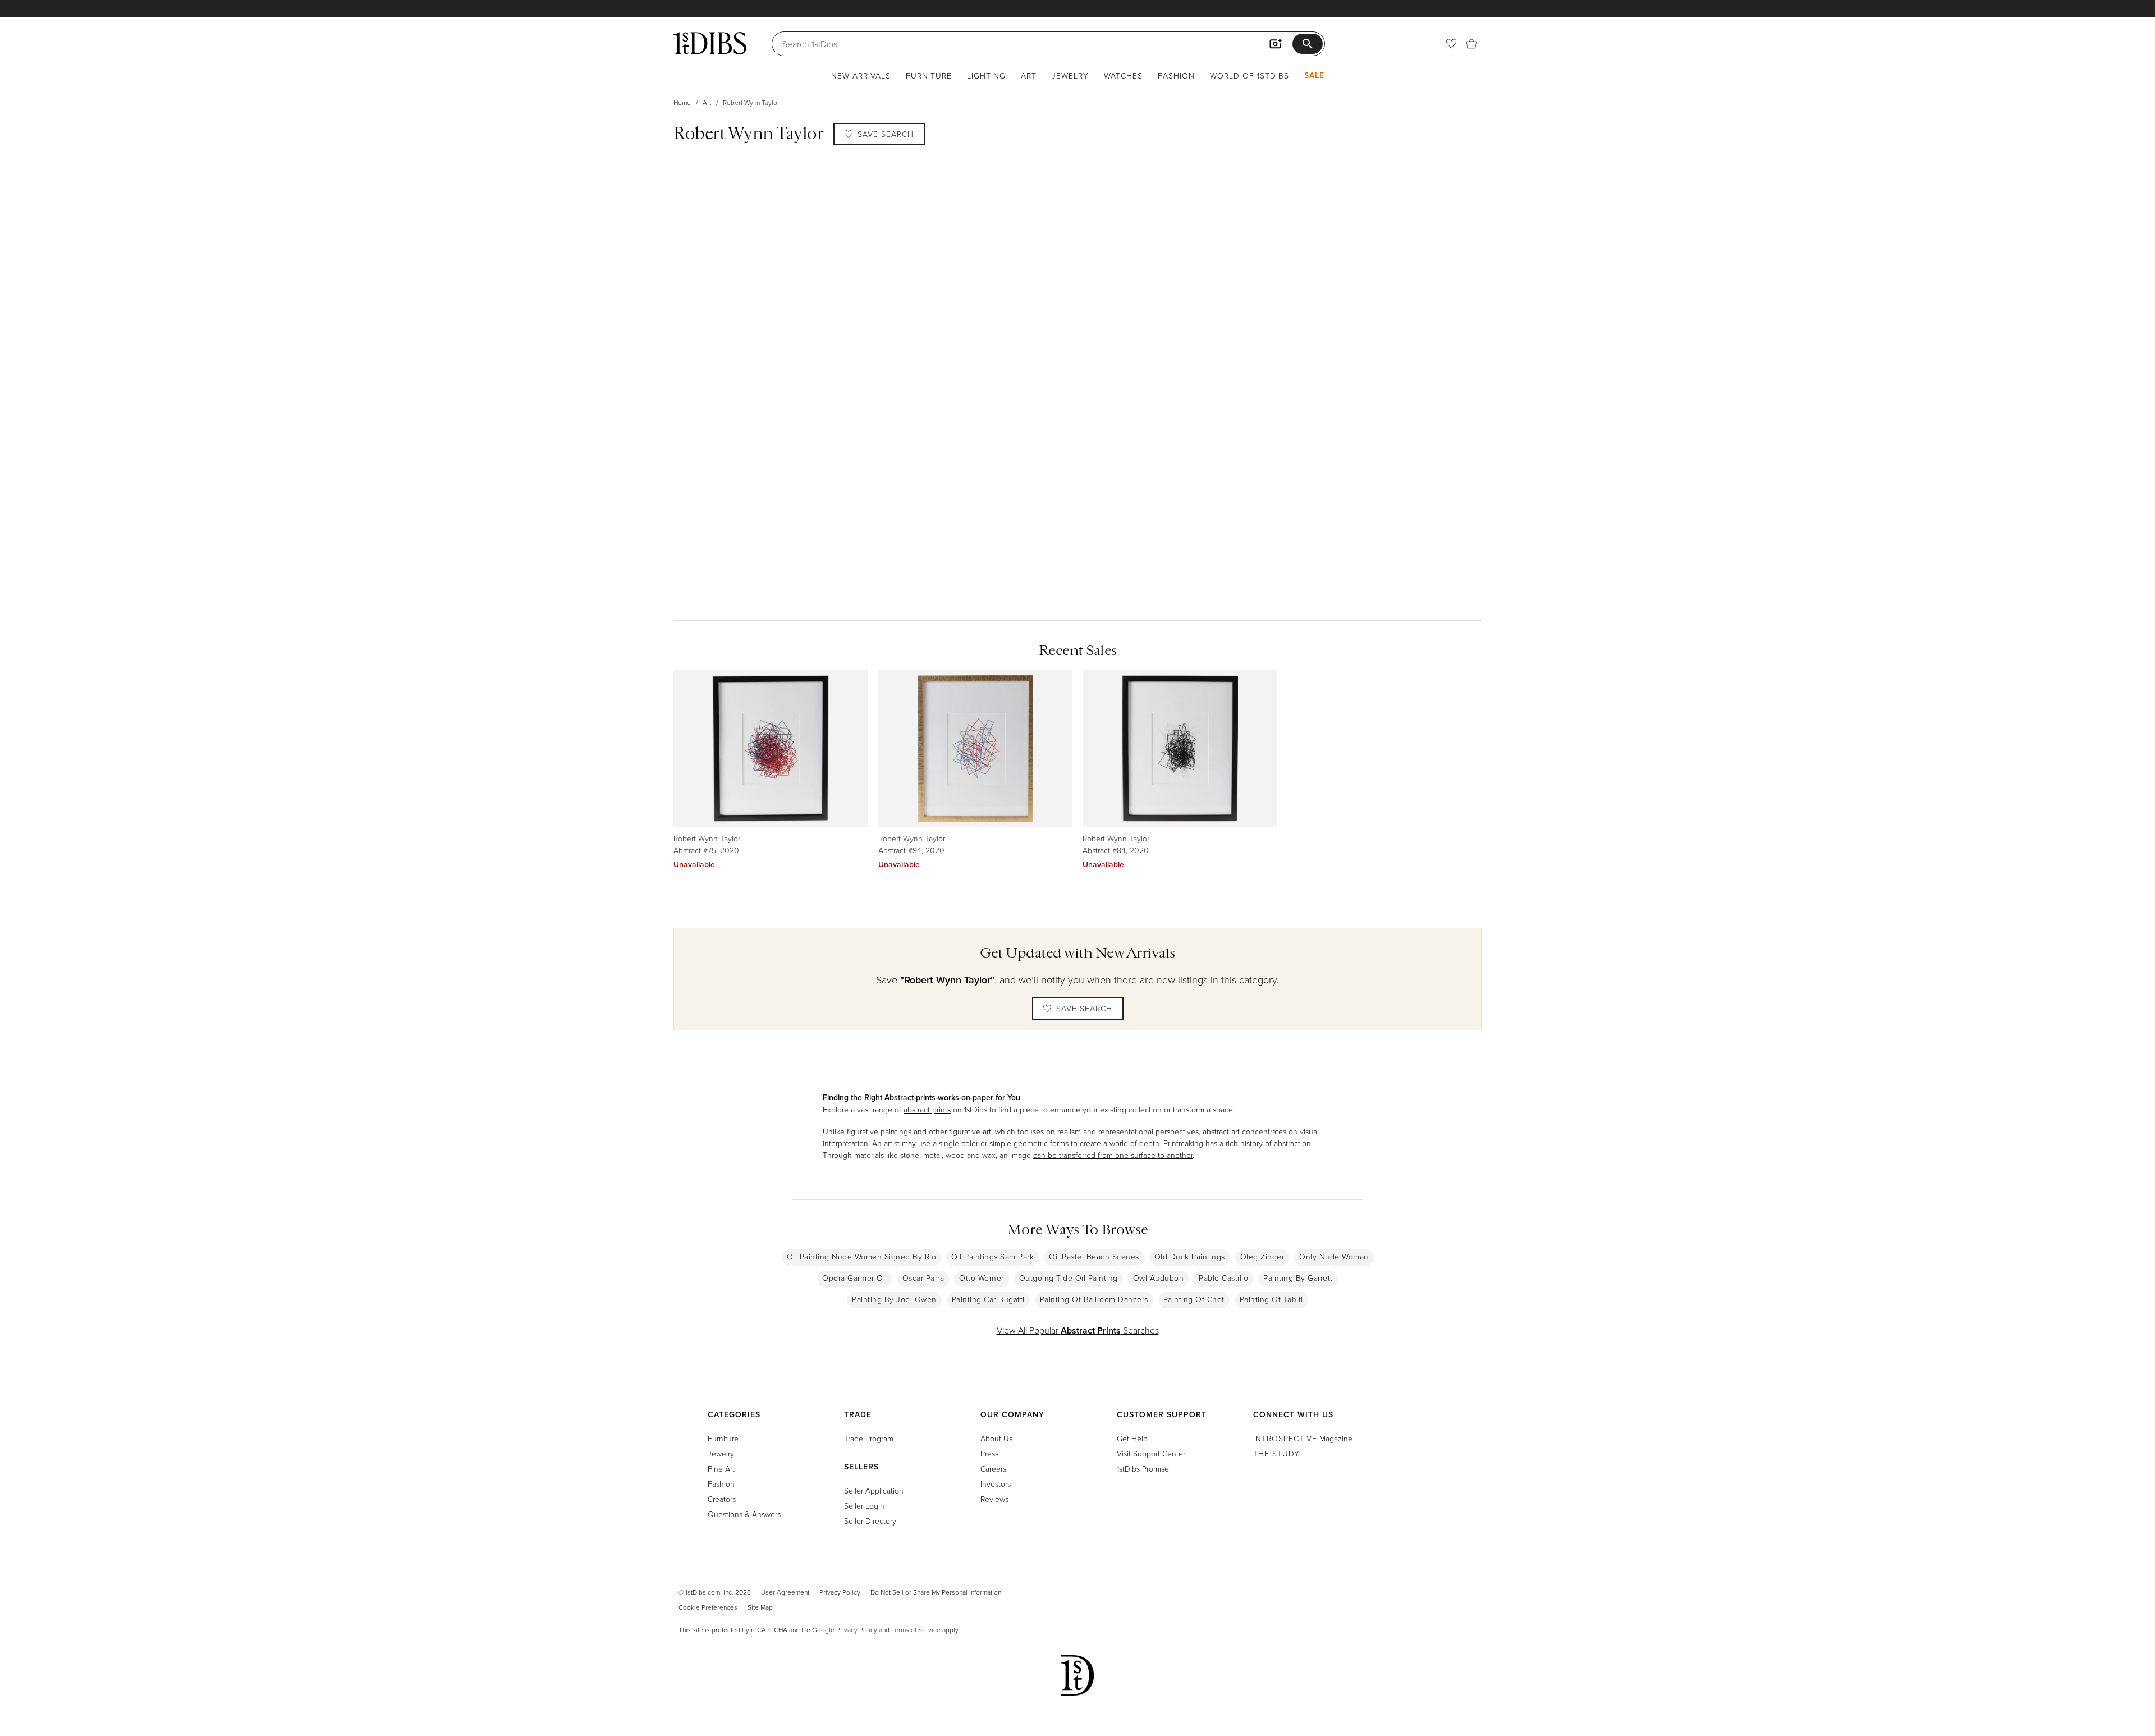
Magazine (1303, 1438)
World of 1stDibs (1250, 75)
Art (1029, 75)
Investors (996, 1484)
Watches (1123, 75)
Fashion (1176, 75)
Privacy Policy (840, 1592)
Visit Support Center (1151, 1453)
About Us (996, 1438)
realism (1069, 1131)
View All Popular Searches (1078, 1330)
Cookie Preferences (708, 1607)
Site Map (760, 1607)
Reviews (994, 1499)
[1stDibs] (710, 43)
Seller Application (874, 1490)
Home (682, 102)
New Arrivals (861, 75)
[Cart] (1471, 44)
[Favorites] (1451, 44)
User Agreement (785, 1592)
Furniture (929, 75)
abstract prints (927, 1109)
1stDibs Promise (1143, 1469)
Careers (993, 1469)
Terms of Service (916, 1630)
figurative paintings (879, 1131)
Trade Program (869, 1438)
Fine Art (721, 1469)
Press (989, 1453)
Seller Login (864, 1506)
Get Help (1132, 1438)
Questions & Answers (744, 1514)
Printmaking (1183, 1143)
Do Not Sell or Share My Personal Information (936, 1592)
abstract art (1221, 1131)
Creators (722, 1499)
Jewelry (1070, 75)
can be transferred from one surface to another (1113, 1155)
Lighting (986, 75)
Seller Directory (870, 1521)
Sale (1314, 75)
